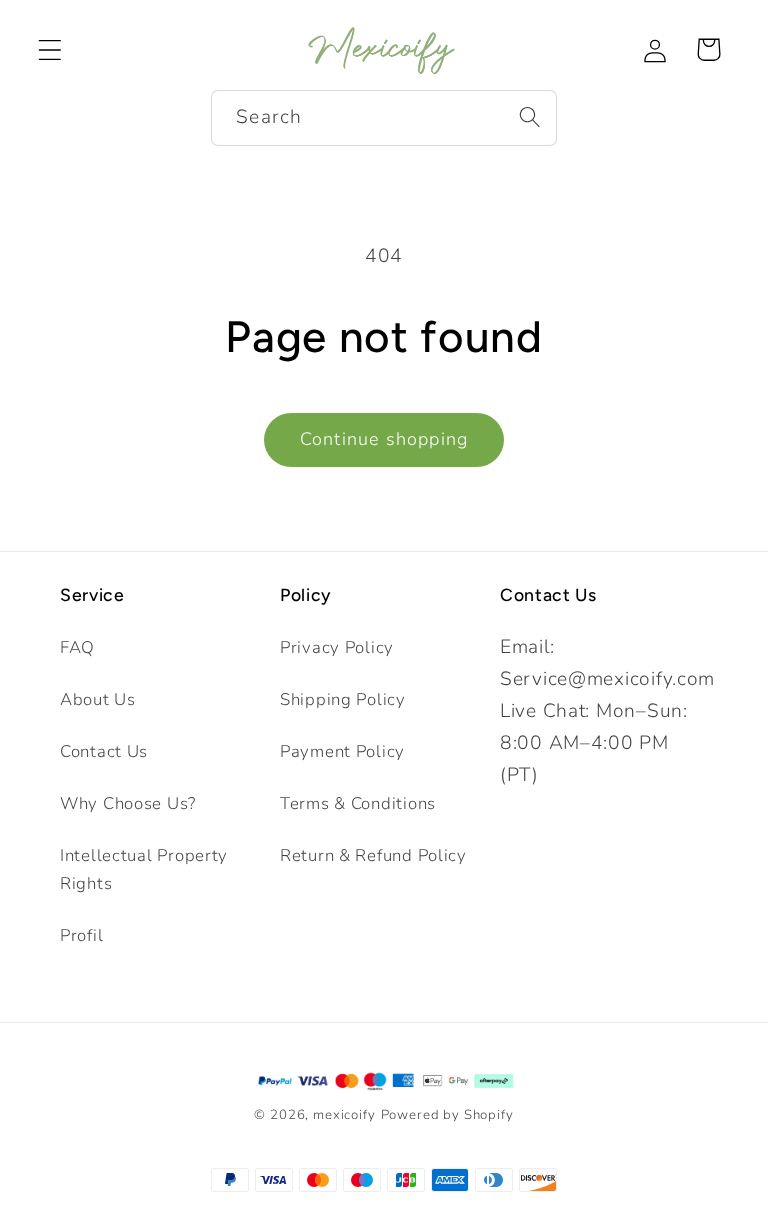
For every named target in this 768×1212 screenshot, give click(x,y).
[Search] (529, 117)
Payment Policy (342, 751)
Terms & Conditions (358, 803)
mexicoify (344, 1115)
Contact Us (104, 751)
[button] (50, 49)
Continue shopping (384, 439)
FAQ (77, 647)
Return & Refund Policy (373, 855)
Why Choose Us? (128, 803)
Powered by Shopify (447, 1115)
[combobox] (384, 118)
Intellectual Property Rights (144, 869)
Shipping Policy (343, 699)
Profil (81, 935)
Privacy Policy (337, 647)
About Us (98, 699)
